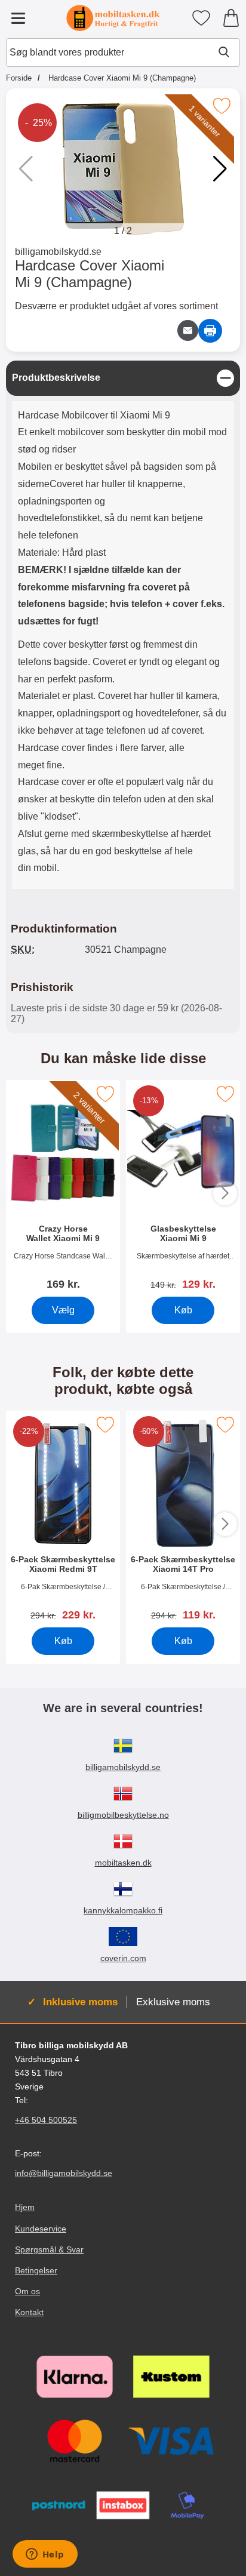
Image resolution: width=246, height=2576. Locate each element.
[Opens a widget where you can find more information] (45, 2555)
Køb (183, 1310)
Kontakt (29, 2312)
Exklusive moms (173, 2002)
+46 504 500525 (46, 2120)
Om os (27, 2291)
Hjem (25, 2208)
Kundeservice (41, 2229)
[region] (123, 378)
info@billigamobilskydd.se (64, 2173)
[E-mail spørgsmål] (188, 330)
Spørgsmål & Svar (49, 2249)
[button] (220, 169)
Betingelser (36, 2270)
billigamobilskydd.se (58, 252)
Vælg (63, 1310)
